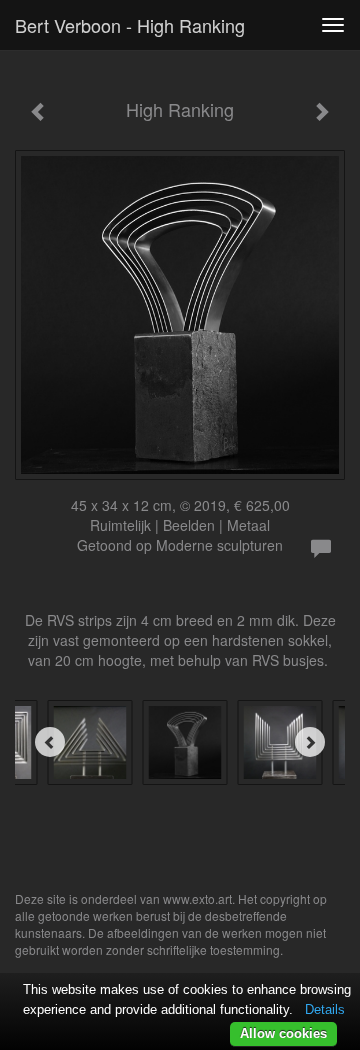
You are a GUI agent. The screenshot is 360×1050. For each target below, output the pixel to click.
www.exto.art (197, 898)
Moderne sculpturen (219, 545)
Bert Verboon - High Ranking (130, 25)
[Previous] (50, 742)
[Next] (310, 742)
